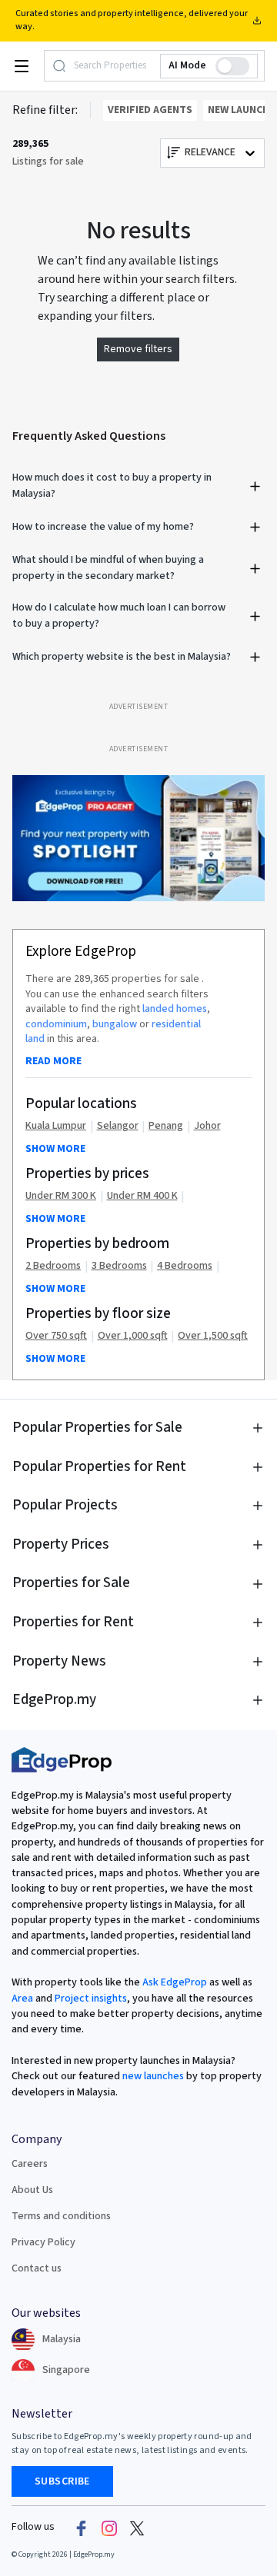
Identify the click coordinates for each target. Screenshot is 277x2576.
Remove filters (138, 349)
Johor (207, 1126)
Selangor (118, 1126)
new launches (153, 2076)
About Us (32, 2190)
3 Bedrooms (119, 1266)
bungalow (115, 1024)
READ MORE (53, 1061)
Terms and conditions (61, 2216)
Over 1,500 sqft (213, 1336)
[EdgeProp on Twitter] (137, 2528)
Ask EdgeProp (175, 1982)
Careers (30, 2164)
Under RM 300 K (61, 1196)
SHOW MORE (55, 1149)
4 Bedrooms (185, 1266)
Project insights (90, 1999)
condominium (56, 1024)
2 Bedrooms (53, 1266)
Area (22, 1999)
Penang (166, 1126)
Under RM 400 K (142, 1196)
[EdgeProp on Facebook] (82, 2528)
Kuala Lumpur (56, 1126)
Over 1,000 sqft (133, 1336)
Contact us (37, 2268)
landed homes (175, 1009)
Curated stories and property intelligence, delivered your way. (132, 20)
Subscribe (62, 2481)
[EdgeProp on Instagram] (109, 2528)
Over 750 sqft (56, 1336)
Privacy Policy (43, 2242)
